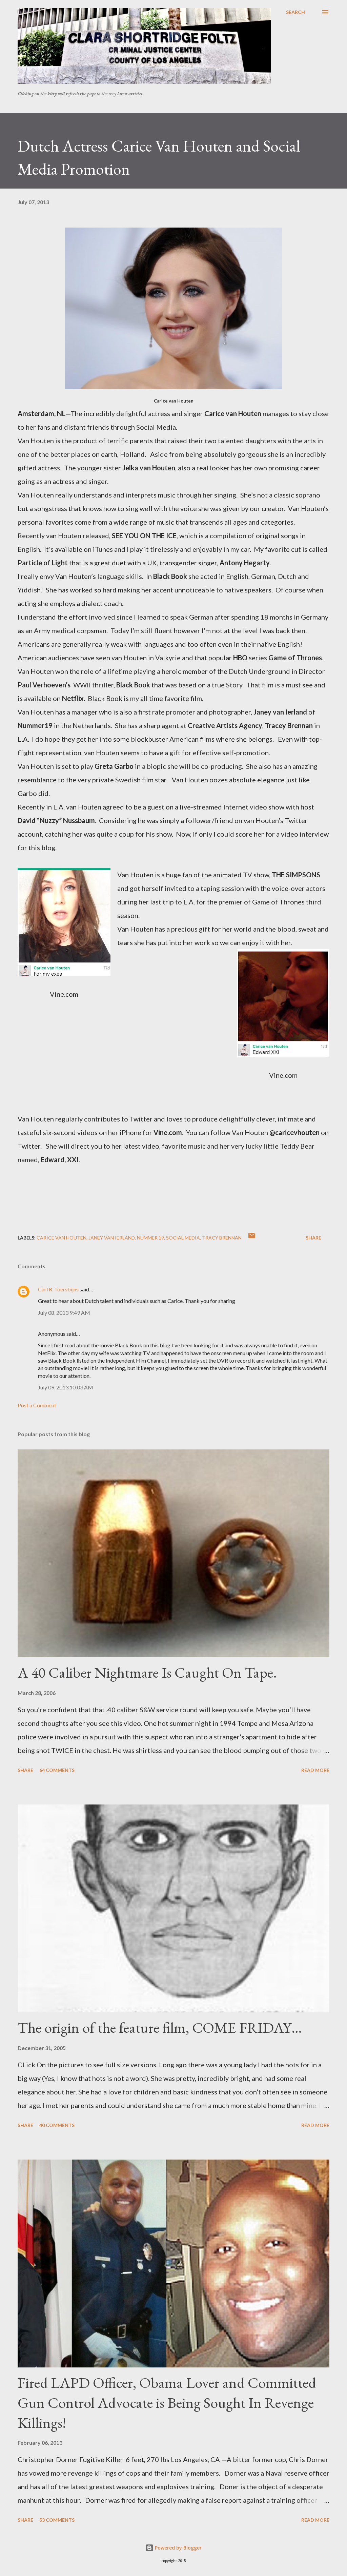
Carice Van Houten (62, 1238)
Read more (315, 1770)
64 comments (57, 1770)
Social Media (183, 1238)
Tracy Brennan (222, 1238)
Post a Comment (37, 1405)
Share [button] (313, 1238)
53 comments (57, 2520)
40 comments (57, 2125)
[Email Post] (252, 1238)
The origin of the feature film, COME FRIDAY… (160, 2027)
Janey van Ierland (112, 1238)
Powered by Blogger (178, 2548)
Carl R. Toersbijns (58, 1289)
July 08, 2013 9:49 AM (64, 1313)
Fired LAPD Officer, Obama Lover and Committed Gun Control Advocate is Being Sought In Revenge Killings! (167, 2402)
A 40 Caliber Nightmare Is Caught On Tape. (147, 1672)
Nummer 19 (150, 1238)
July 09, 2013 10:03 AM (66, 1387)
